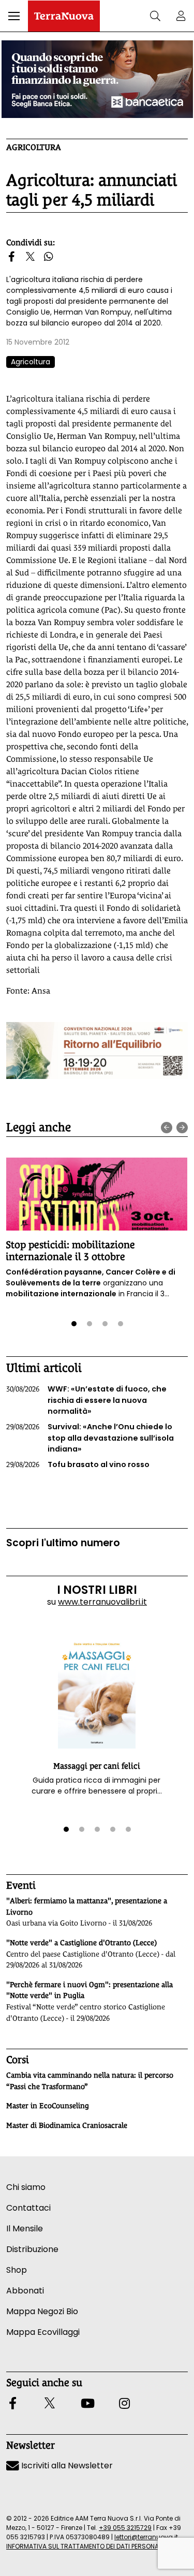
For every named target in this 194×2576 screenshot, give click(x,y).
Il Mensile (25, 2229)
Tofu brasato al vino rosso (78, 1464)
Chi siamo (26, 2187)
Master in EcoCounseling (48, 2106)
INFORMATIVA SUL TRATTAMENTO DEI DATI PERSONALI (85, 2546)
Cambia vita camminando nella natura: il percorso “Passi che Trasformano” (90, 2081)
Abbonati (25, 2291)
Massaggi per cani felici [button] (97, 1766)
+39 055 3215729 (125, 2528)
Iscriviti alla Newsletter (66, 2466)
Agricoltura (34, 147)
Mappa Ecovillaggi (43, 2332)
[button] (14, 16)
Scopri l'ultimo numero (63, 1543)
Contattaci (28, 2208)
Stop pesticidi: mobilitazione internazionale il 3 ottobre (70, 1250)
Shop (17, 2270)
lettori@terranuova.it (146, 2537)
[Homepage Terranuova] (64, 16)
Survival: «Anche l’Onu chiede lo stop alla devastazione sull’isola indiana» (90, 1438)
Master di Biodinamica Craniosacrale (67, 2125)
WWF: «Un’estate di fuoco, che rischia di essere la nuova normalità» (86, 1400)
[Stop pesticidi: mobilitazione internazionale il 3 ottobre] (96, 1194)
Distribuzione (32, 2249)
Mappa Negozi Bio (42, 2311)
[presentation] (167, 1128)
